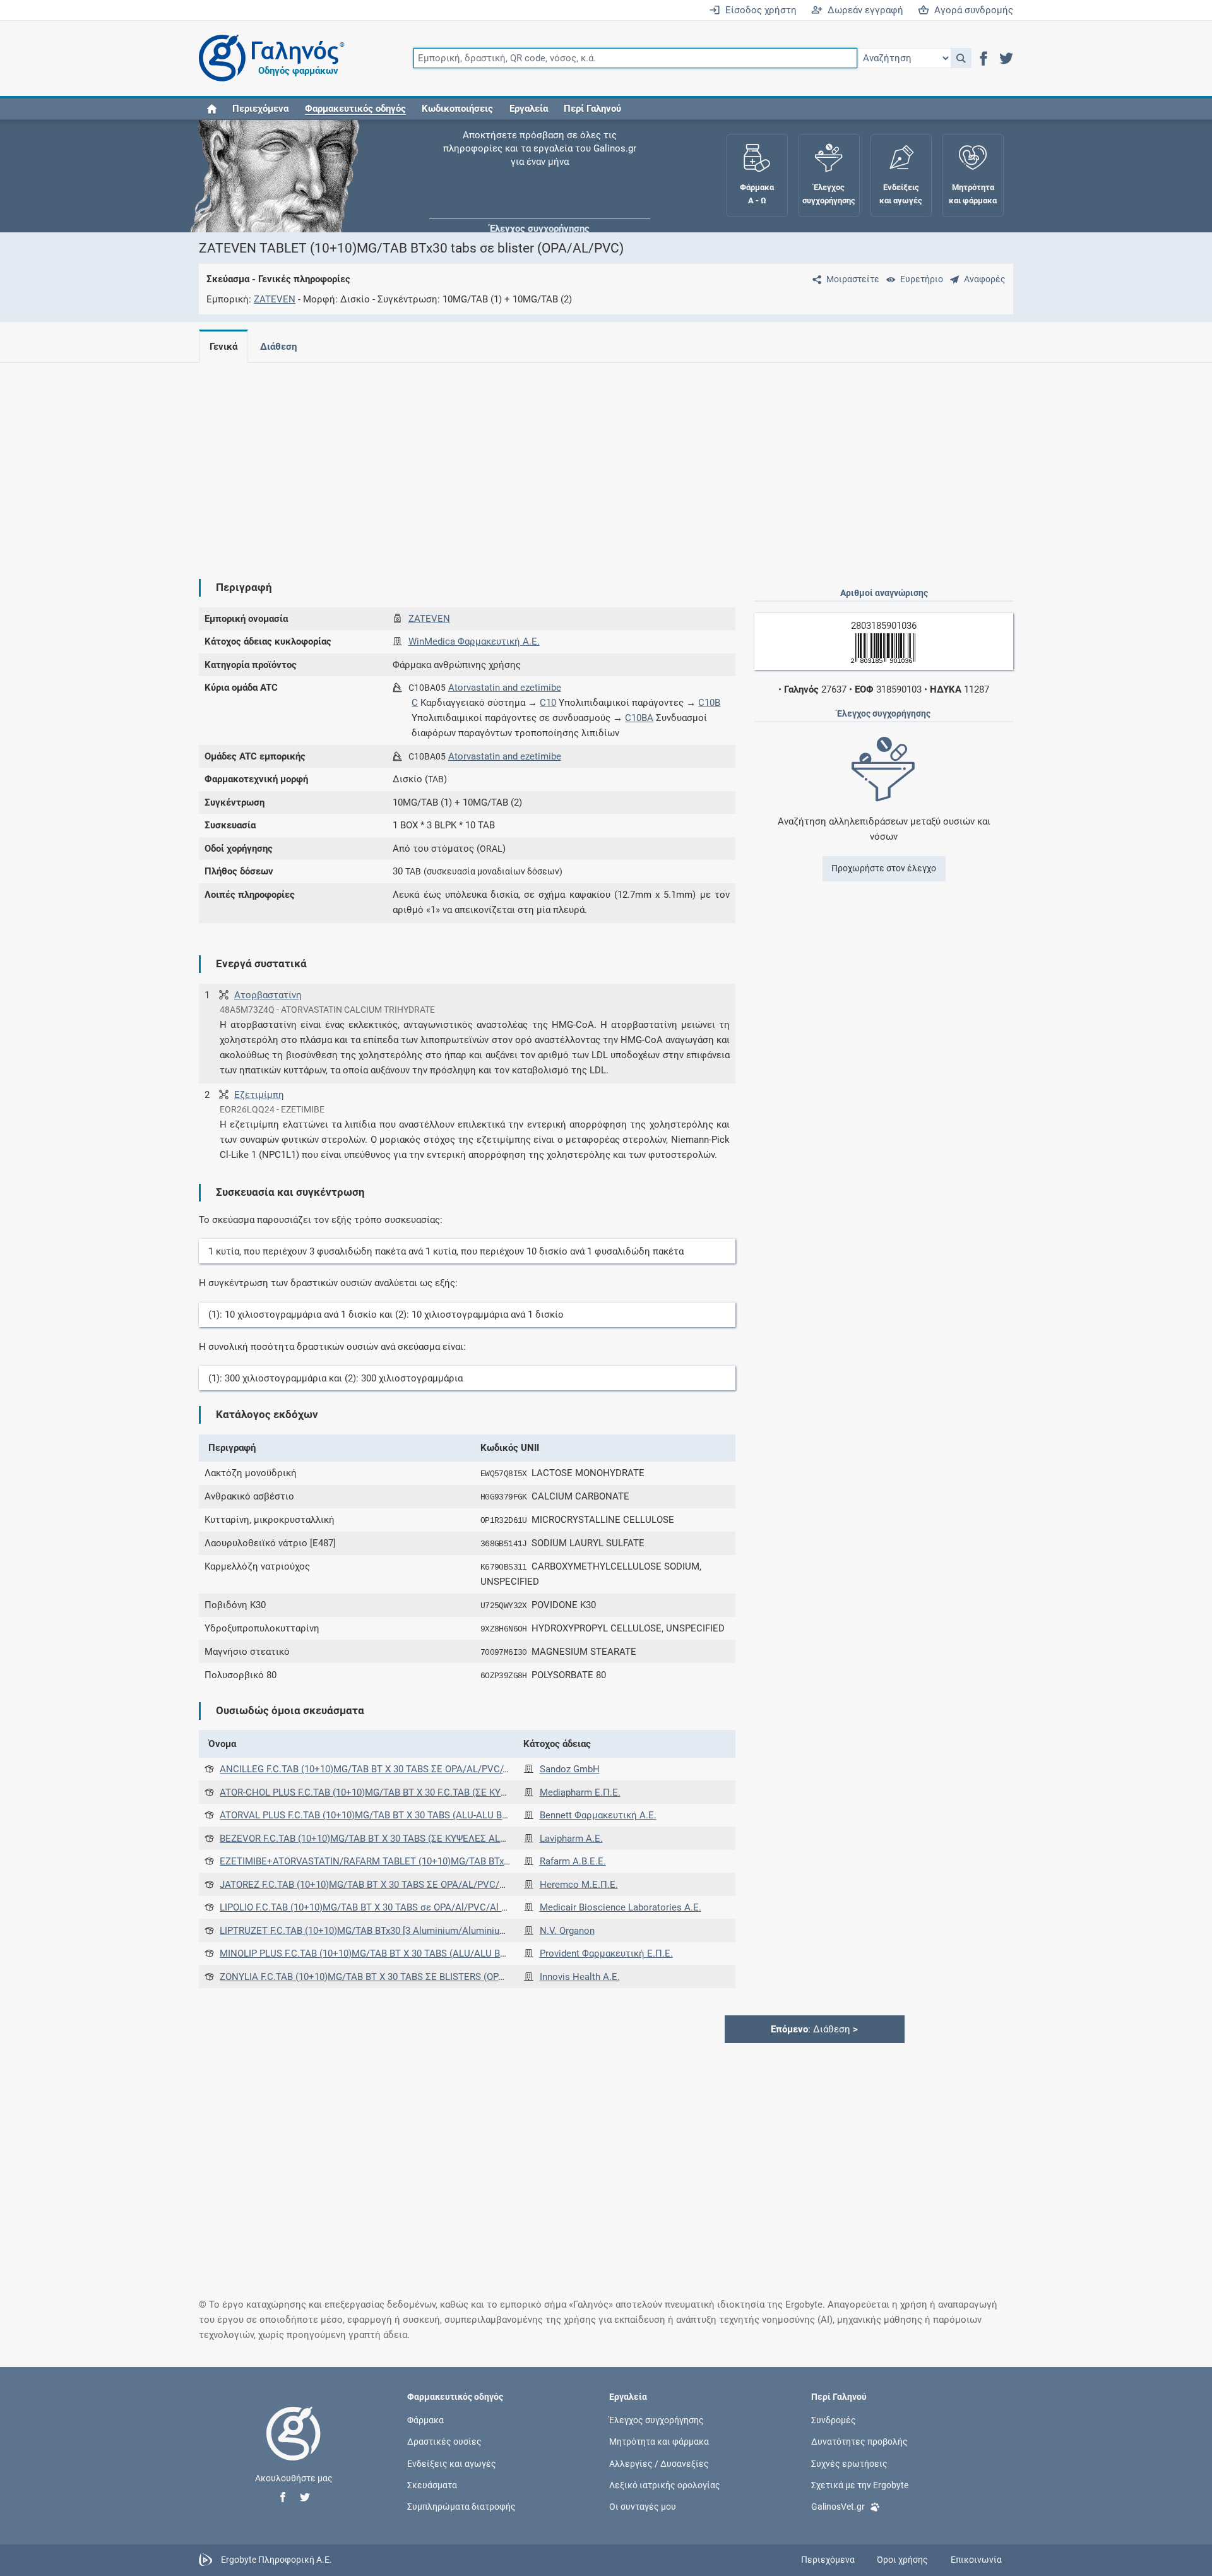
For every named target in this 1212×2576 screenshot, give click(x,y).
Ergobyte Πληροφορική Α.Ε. (276, 2560)
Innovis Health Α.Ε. (580, 1977)
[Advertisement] (568, 461)
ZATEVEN (275, 299)
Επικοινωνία (976, 2560)
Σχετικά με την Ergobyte (860, 2484)
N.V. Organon (567, 1931)
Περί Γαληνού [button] (592, 109)
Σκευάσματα (432, 2484)
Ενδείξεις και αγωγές (452, 2463)
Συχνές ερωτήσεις (849, 2463)
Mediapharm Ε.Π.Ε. (580, 1792)
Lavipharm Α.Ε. (571, 1839)
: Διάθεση (814, 2029)
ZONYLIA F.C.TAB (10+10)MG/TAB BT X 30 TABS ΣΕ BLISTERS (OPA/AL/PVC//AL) (391, 1977)
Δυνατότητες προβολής (859, 2442)
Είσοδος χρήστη (758, 10)
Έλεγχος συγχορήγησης (540, 158)
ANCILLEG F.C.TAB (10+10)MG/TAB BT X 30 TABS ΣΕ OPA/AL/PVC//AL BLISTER (388, 1769)
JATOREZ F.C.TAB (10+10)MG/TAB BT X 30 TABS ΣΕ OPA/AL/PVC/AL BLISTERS (387, 1885)
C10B (709, 703)
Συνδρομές (834, 2420)
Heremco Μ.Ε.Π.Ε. (579, 1885)
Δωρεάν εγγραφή (863, 10)
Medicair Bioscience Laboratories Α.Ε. (621, 1907)
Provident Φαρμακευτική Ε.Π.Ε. (606, 1953)
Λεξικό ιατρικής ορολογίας (665, 2484)
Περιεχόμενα (260, 109)
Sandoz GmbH (570, 1769)
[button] (961, 58)
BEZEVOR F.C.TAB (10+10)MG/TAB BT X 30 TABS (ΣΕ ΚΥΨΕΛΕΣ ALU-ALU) (375, 1839)
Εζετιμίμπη (259, 1095)
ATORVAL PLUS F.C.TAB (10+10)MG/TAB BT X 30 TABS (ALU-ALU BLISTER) (377, 1815)
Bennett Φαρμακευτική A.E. (598, 1815)
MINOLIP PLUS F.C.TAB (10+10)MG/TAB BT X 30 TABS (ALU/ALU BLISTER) (377, 1953)
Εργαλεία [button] (529, 109)
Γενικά (223, 347)
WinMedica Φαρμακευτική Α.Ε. (474, 641)
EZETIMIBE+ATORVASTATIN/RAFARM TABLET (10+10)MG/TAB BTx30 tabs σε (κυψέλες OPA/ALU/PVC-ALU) (449, 1861)
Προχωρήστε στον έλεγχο (884, 868)
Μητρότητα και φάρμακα (659, 2442)
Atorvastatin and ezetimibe (505, 688)
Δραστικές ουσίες (444, 2442)
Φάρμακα (425, 2420)
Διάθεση (278, 347)
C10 (548, 703)
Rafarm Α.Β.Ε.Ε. (573, 1861)
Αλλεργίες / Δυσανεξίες (659, 2463)
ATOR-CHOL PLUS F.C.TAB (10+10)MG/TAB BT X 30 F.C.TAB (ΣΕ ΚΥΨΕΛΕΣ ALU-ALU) (397, 1792)
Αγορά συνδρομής (971, 10)
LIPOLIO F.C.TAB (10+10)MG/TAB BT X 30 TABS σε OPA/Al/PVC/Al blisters (376, 1907)
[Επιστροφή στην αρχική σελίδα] (294, 2447)
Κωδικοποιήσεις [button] (457, 109)
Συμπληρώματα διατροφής (461, 2507)
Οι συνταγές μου (643, 2507)
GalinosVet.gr (838, 2507)
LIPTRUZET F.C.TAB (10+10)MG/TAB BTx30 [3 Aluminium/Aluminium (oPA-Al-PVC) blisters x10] (419, 1931)
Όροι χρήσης (902, 2560)
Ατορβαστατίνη (268, 995)
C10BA (639, 718)
